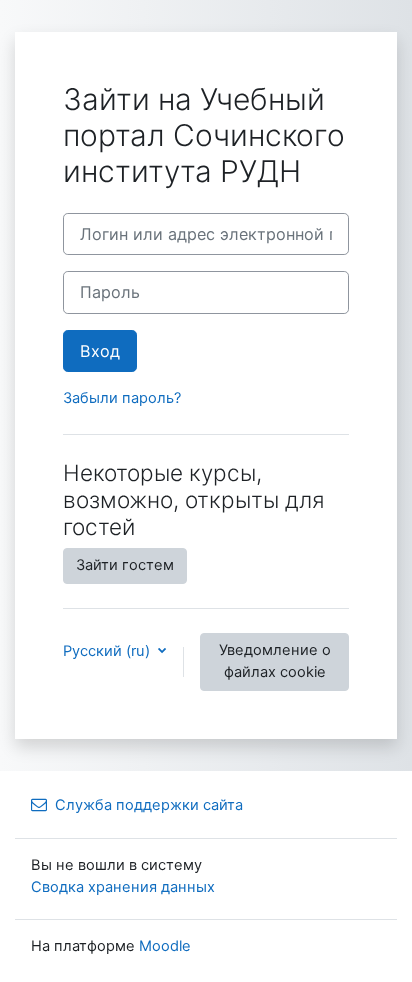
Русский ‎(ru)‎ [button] (108, 651)
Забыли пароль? (122, 398)
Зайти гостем (125, 565)
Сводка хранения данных (123, 887)
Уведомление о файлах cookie (275, 661)
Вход (100, 351)
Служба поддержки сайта (149, 805)
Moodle (165, 946)
